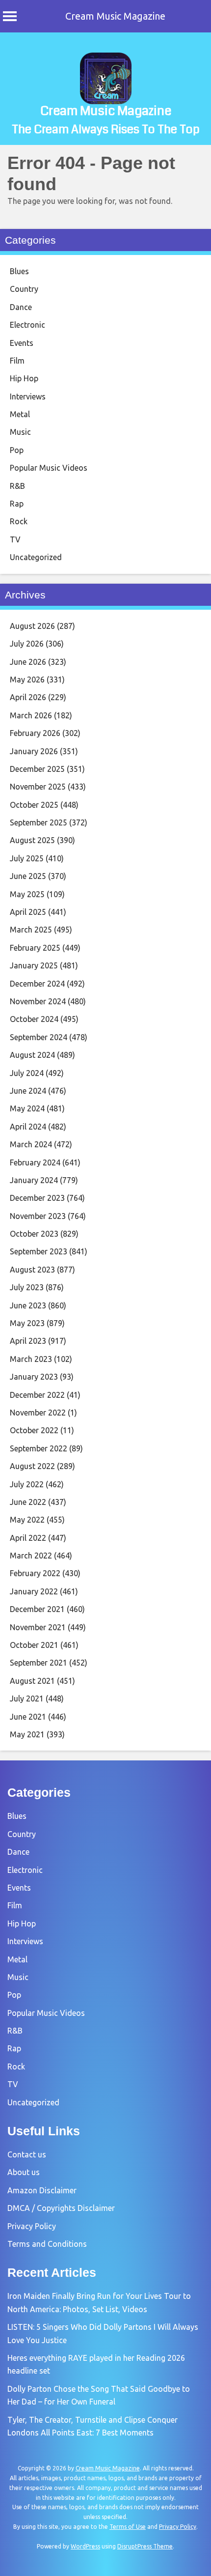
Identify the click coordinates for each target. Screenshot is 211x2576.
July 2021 (27, 1698)
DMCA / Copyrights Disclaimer (61, 2208)
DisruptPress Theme (145, 2546)
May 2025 (27, 894)
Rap (17, 504)
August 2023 (32, 1270)
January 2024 (34, 1180)
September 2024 (39, 1037)
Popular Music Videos (49, 468)
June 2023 (28, 1305)
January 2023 (34, 1377)
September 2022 (39, 1448)
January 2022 (34, 1591)
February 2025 (35, 948)
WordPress (85, 2546)
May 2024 (27, 1108)
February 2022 (35, 1573)
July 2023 (27, 1287)
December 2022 (37, 1395)
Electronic (27, 325)
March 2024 (31, 1144)
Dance (21, 307)
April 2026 (28, 697)
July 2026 (27, 644)
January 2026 (34, 751)
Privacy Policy (32, 2226)
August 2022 (32, 1466)
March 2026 (31, 715)
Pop (17, 450)
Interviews (28, 396)
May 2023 (27, 1323)
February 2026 (35, 733)
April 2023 (28, 1341)
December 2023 (37, 1198)
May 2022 (27, 1520)
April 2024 (28, 1127)
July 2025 (27, 858)
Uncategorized (36, 557)
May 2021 (27, 1734)
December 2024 (37, 984)
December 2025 (37, 769)
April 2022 (28, 1538)
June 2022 (28, 1502)
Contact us (27, 2154)
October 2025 (34, 805)
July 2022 (27, 1484)
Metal (20, 414)
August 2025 (32, 840)
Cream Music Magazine (115, 16)
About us (24, 2172)
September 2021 (39, 1663)
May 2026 (27, 679)
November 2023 (38, 1216)
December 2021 (37, 1609)
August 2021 (32, 1681)
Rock (19, 521)
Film (17, 361)
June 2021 (28, 1717)
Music (20, 432)
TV (15, 539)
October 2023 (34, 1234)
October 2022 (34, 1430)
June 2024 (28, 1091)
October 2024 (34, 1019)
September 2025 (39, 822)
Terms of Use (128, 2527)
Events (22, 343)
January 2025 (34, 965)
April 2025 (28, 912)
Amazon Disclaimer (42, 2190)
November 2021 (38, 1627)
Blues (19, 271)
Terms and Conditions (47, 2244)
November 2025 (38, 787)
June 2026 (28, 662)
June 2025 (28, 876)
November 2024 (38, 1001)
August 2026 (32, 626)
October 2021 (34, 1645)
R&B (17, 486)
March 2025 (31, 930)
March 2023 (31, 1359)
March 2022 (31, 1556)
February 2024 (35, 1162)
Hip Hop (24, 378)
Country (24, 289)
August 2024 (32, 1055)
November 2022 (38, 1413)
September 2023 (39, 1251)
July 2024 (27, 1073)
